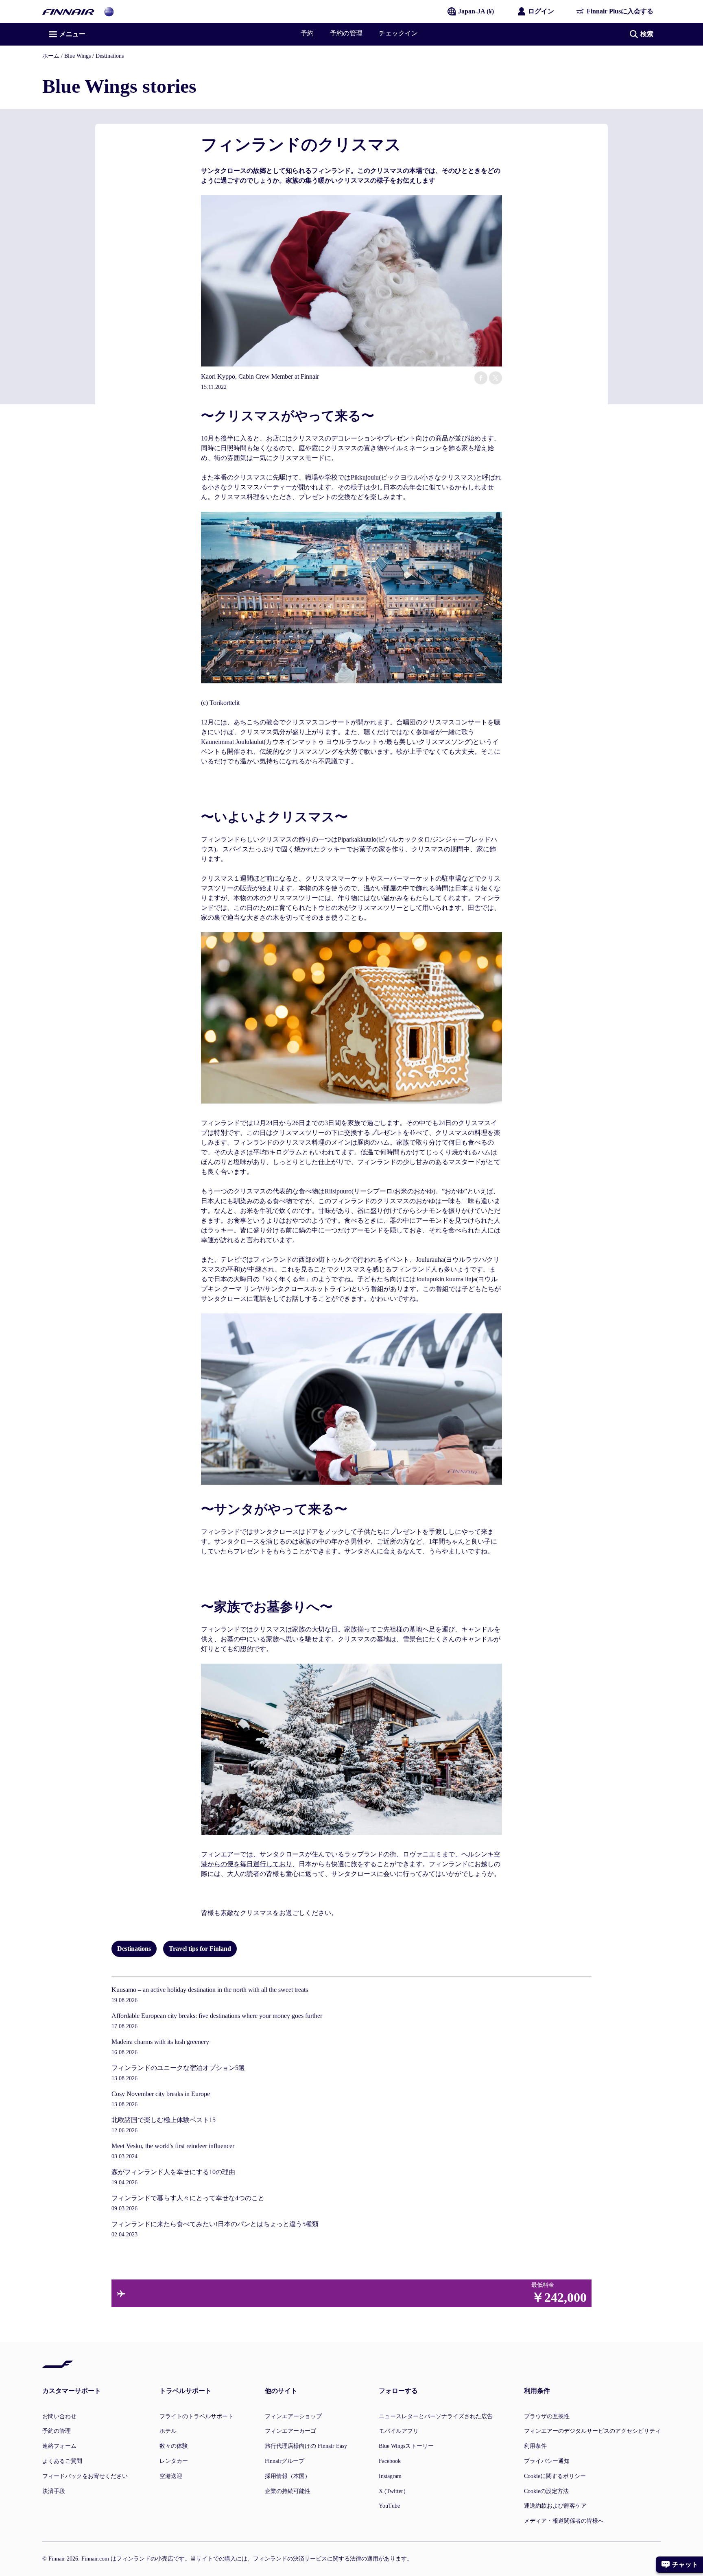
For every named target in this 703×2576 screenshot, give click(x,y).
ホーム (51, 56)
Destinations (110, 56)
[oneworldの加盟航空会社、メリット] (109, 11)
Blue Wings (78, 56)
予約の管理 (346, 33)
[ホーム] (68, 11)
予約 (307, 33)
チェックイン (398, 33)
